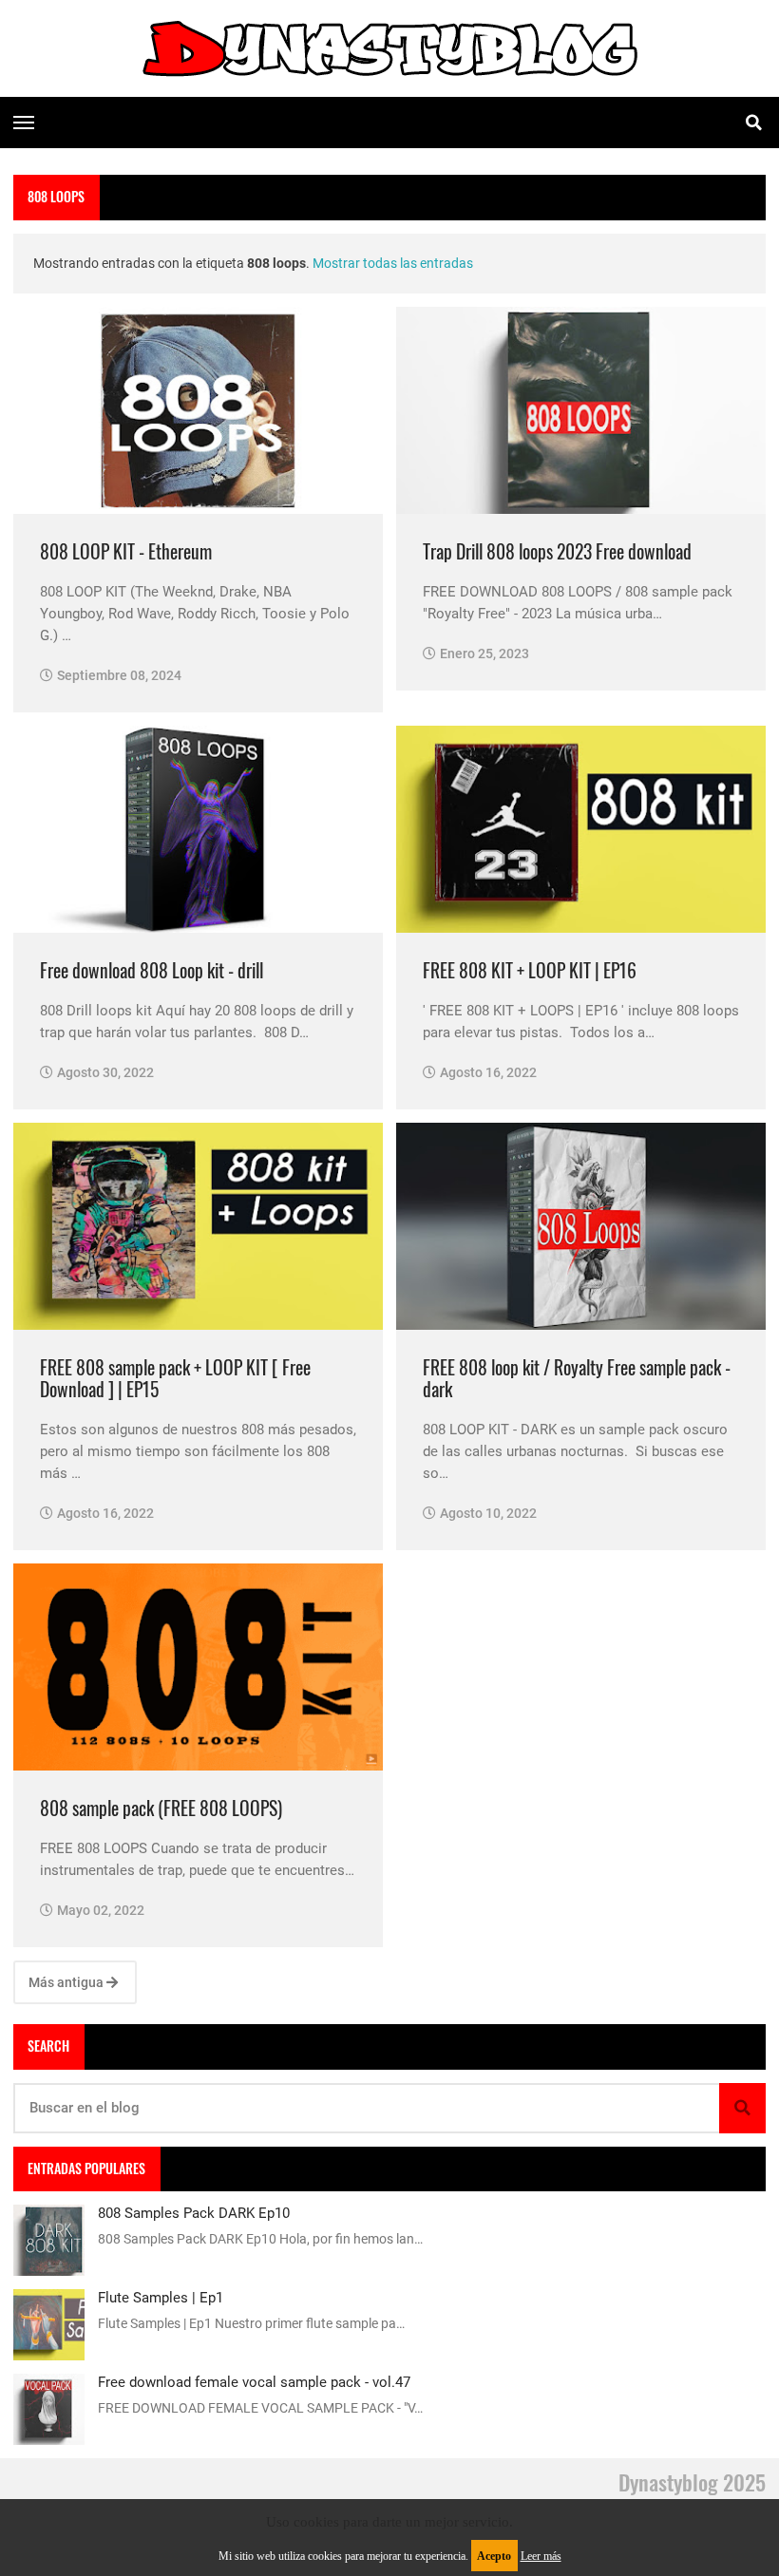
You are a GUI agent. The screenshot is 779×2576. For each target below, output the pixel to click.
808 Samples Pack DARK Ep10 (194, 2213)
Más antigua (67, 1982)
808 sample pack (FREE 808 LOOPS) (161, 1808)
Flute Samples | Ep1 (161, 2298)
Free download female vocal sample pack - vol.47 (254, 2382)
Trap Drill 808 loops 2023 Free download (557, 551)
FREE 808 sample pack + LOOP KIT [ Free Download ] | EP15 (175, 1379)
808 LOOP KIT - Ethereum (126, 551)
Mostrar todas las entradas (393, 263)
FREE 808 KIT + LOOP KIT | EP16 (530, 970)
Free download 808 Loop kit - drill (152, 970)
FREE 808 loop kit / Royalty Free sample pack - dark (577, 1379)
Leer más (541, 2556)
